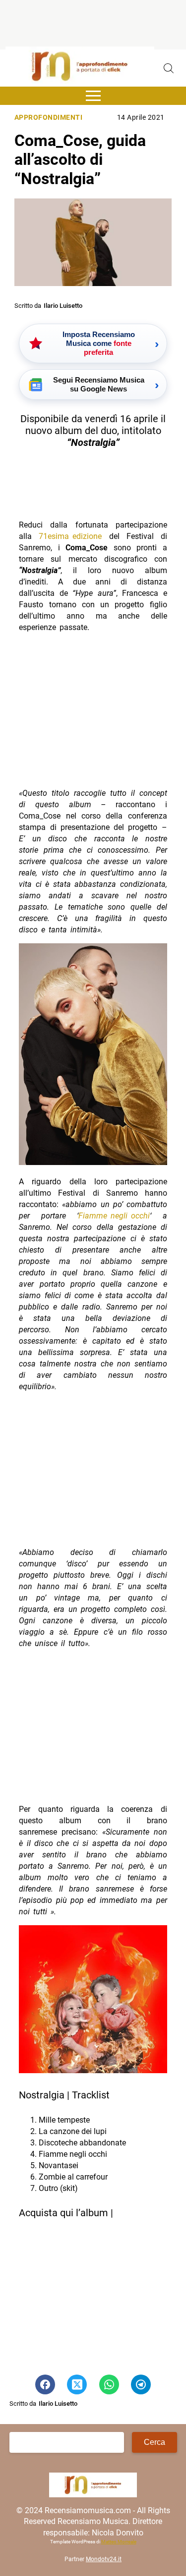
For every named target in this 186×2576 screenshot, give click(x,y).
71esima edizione (70, 536)
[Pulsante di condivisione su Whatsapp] (109, 2384)
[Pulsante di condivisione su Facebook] (45, 2384)
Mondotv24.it (104, 2559)
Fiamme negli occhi (114, 1216)
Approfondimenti (49, 118)
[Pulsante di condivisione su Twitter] (77, 2384)
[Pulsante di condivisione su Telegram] (141, 2384)
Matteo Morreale (119, 2542)
